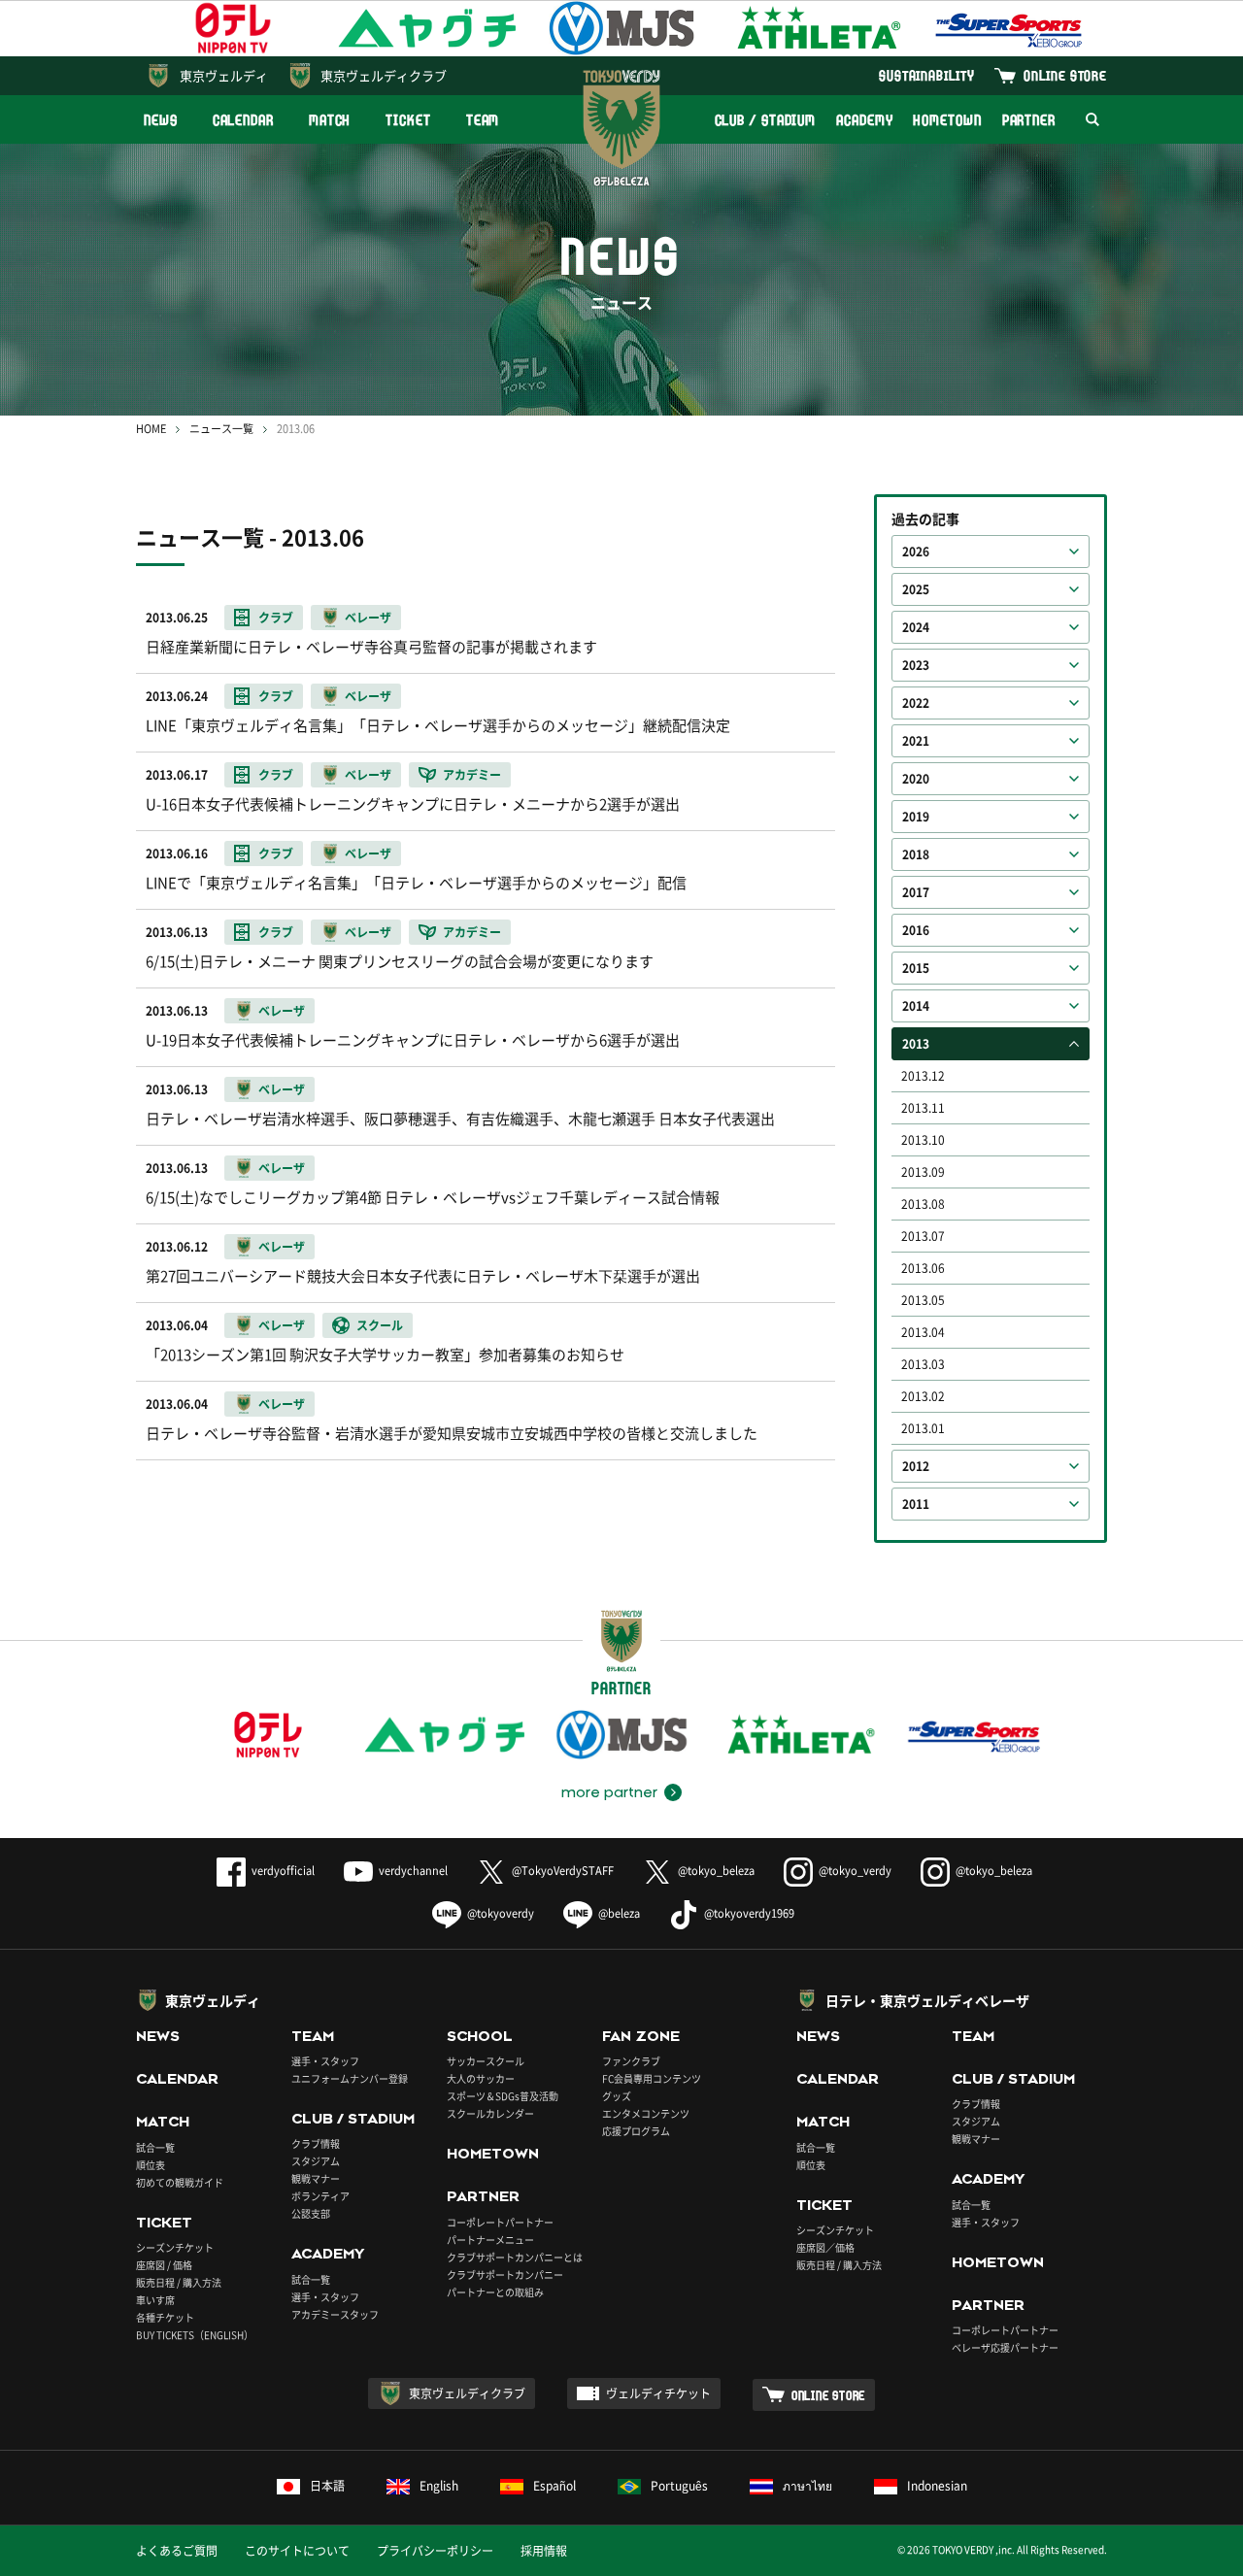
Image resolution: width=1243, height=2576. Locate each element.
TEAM (483, 120)
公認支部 (311, 2213)
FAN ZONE (641, 2036)
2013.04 (923, 1332)
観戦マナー (316, 2178)
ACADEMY (864, 120)
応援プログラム (636, 2131)
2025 (916, 589)
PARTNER (1029, 120)
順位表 (151, 2165)
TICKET (408, 120)
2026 (916, 552)
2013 (916, 1044)
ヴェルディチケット (658, 2393)
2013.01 (923, 1428)
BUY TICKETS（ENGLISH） (195, 2335)
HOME (151, 429)
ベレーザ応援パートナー (1005, 2347)
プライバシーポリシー (435, 2551)
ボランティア (320, 2196)
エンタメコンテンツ (646, 2113)
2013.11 (923, 1108)
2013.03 (923, 1364)
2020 (916, 779)
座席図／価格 (825, 2247)
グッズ (617, 2096)
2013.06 (923, 1268)
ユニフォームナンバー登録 (350, 2078)
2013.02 (923, 1396)
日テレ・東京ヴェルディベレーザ (927, 2000)
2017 (916, 892)
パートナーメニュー (490, 2240)
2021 (916, 741)
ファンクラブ (631, 2061)
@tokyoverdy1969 (749, 1913)
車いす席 (155, 2300)
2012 (916, 1466)
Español (554, 2486)
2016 (916, 930)
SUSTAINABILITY (927, 75)
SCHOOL (480, 2036)
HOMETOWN (947, 120)
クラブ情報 (316, 2143)
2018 (916, 854)
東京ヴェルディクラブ (384, 75)
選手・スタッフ (325, 2061)
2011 (916, 1504)
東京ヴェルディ (224, 75)
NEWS (161, 120)
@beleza (619, 1913)
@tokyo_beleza (716, 1871)
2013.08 (923, 1204)
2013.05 (923, 1300)
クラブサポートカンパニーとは (515, 2257)
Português (679, 2486)
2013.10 (923, 1140)
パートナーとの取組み (495, 2292)
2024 (916, 627)
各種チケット (165, 2317)
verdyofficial (283, 1871)
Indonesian (937, 2486)
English (439, 2486)
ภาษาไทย (807, 2486)
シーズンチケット (175, 2247)
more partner (609, 1792)
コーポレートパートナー (500, 2222)
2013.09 (923, 1172)
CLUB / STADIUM (766, 120)
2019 (916, 817)
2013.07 (923, 1236)
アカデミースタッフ (335, 2314)
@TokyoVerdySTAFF (563, 1871)
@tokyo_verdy (855, 1871)
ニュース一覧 (221, 429)
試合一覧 (155, 2147)
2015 (916, 968)
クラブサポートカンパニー (505, 2275)
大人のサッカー (481, 2078)
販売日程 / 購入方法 (179, 2282)
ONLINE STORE (1065, 75)
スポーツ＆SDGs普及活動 (503, 2096)
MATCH (330, 120)
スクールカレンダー (490, 2113)
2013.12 (923, 1076)
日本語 (327, 2486)
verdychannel (413, 1871)
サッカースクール (486, 2061)
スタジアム (316, 2161)
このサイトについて (297, 2551)
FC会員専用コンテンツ (652, 2078)
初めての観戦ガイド (180, 2182)
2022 (916, 703)
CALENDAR (243, 120)
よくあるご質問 (177, 2551)
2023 (916, 665)
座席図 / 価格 (164, 2265)
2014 (916, 1006)
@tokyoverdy (501, 1913)
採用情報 (544, 2551)
